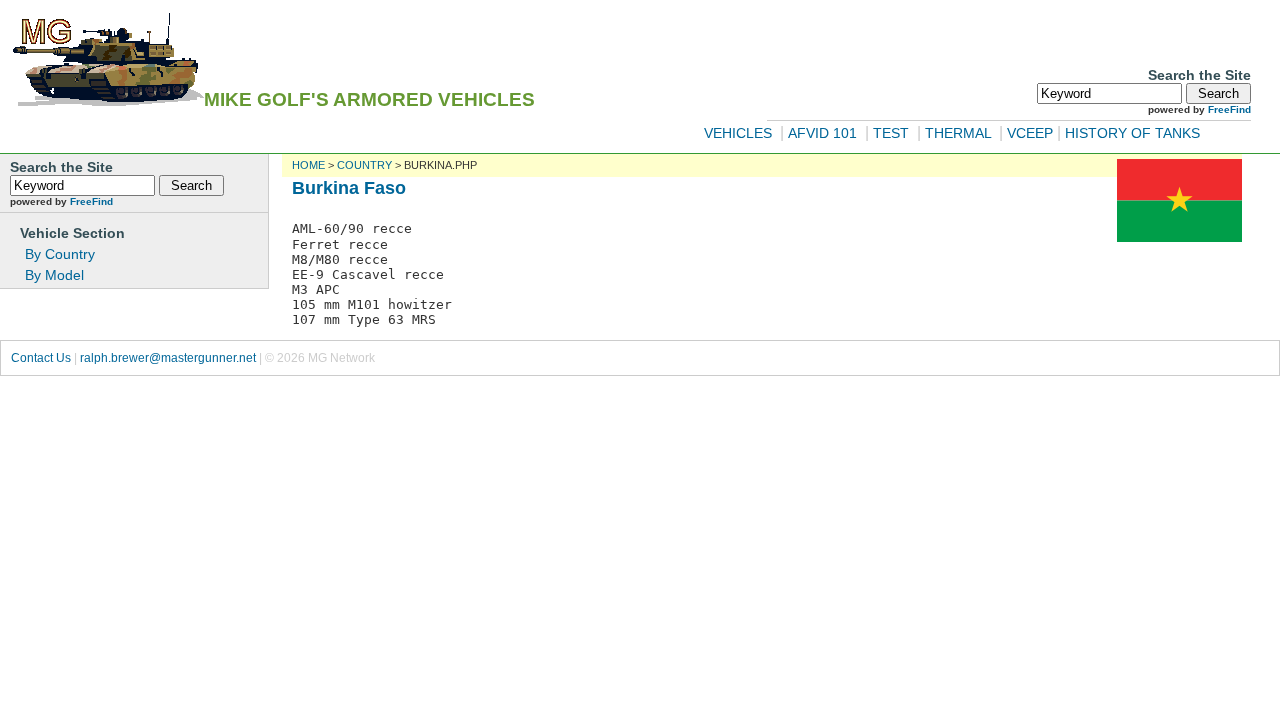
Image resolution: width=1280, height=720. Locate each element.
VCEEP (1030, 133)
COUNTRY (364, 165)
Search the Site (1199, 75)
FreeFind (1229, 109)
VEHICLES (738, 133)
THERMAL (960, 133)
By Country (60, 254)
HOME (308, 165)
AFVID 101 (824, 133)
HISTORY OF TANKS (1132, 133)
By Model (54, 275)
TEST (891, 133)
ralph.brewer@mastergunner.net (168, 358)
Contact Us (41, 358)
